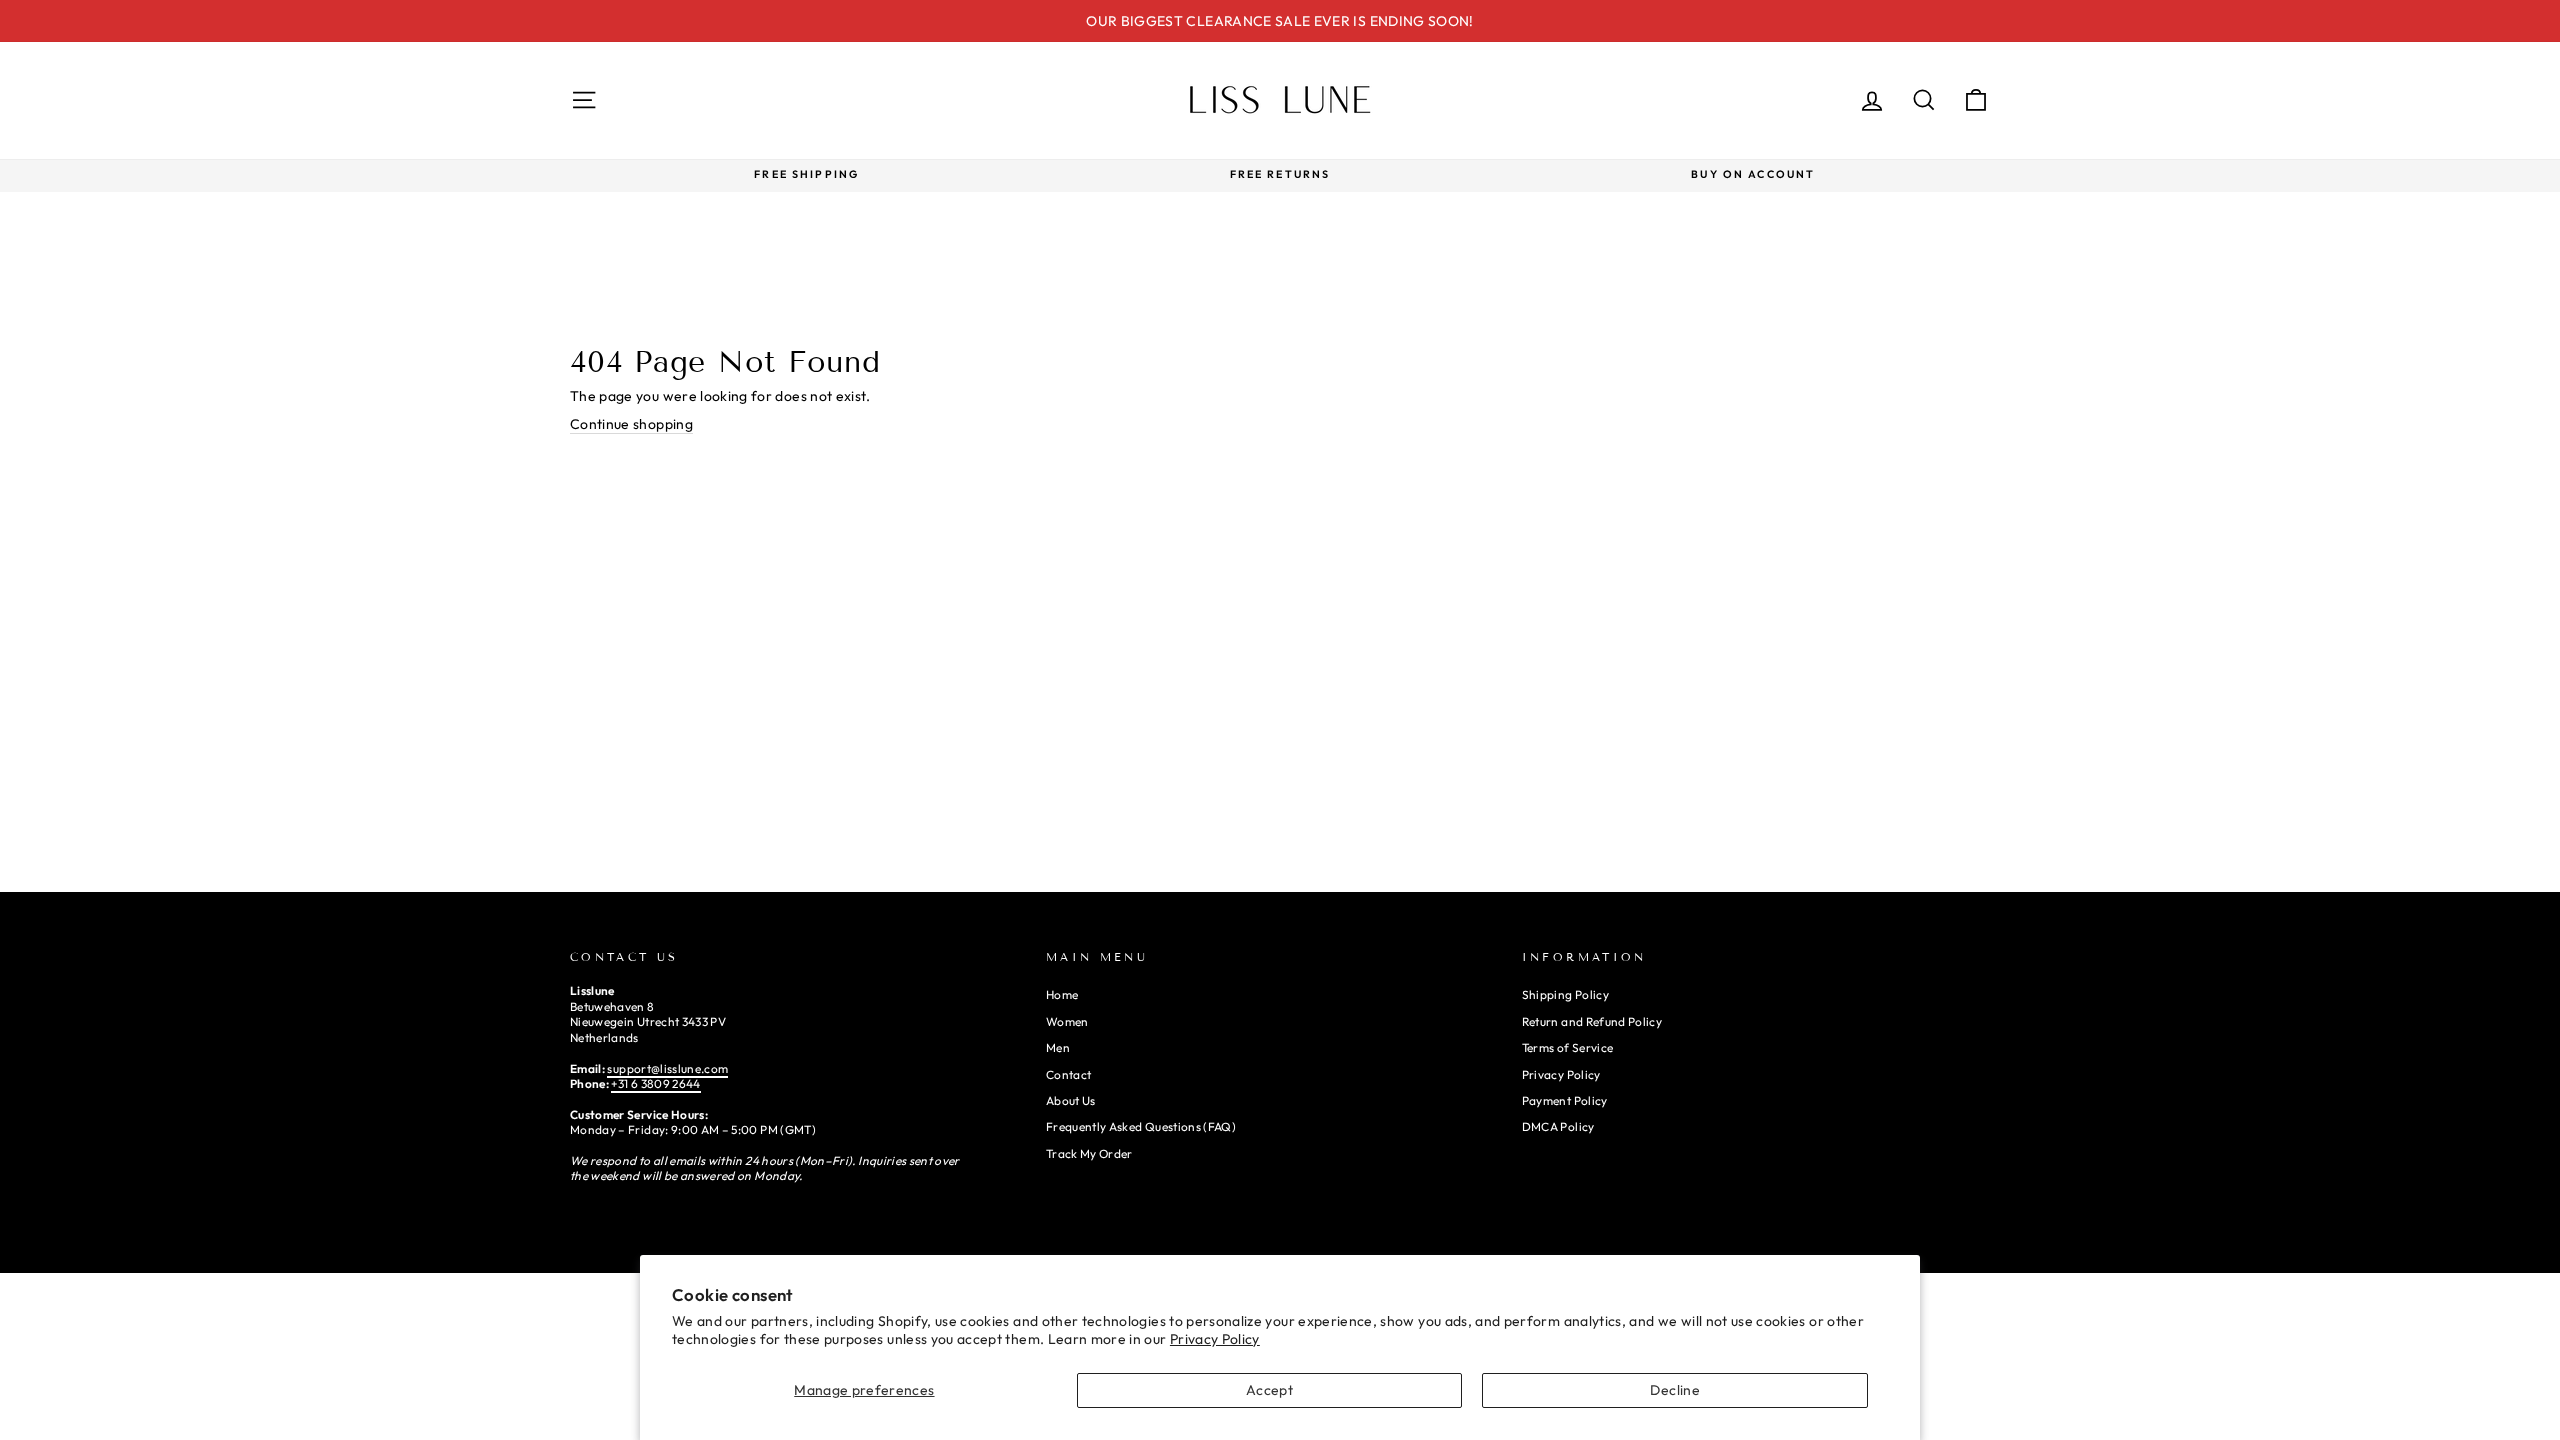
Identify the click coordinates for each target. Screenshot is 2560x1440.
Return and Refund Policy (1592, 1021)
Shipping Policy (1565, 994)
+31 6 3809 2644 (655, 1083)
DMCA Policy (1558, 1126)
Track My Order (1089, 1153)
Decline (1674, 1390)
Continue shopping (631, 424)
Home (1062, 994)
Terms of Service (1568, 1047)
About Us (1071, 1100)
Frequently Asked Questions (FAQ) (1141, 1126)
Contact (1068, 1074)
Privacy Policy (1215, 1339)
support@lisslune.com (667, 1068)
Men (1058, 1047)
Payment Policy (1565, 1100)
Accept (1269, 1390)
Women (1067, 1021)
